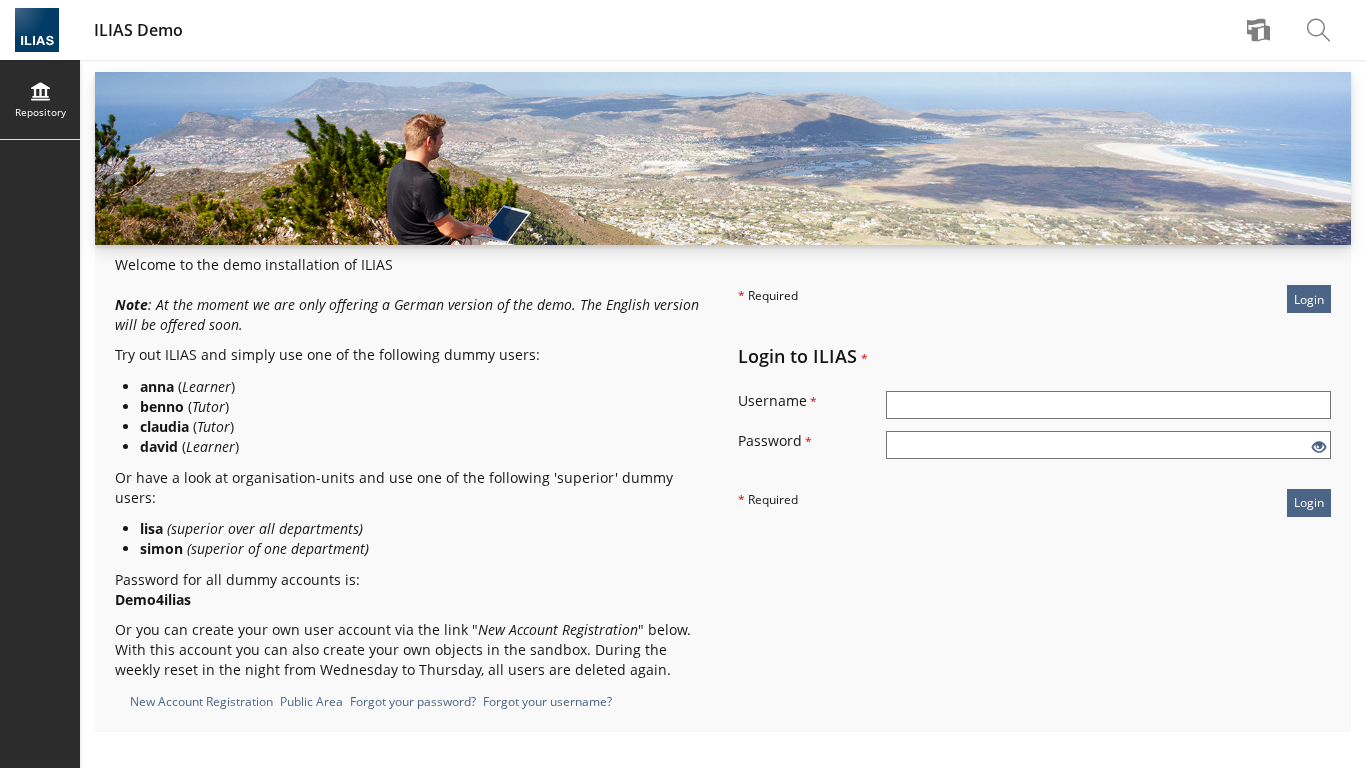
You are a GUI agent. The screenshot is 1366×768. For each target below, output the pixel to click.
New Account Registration (201, 701)
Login (1309, 299)
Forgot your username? (547, 701)
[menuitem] (1261, 30)
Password (775, 440)
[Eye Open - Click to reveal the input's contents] (1319, 447)
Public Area (311, 701)
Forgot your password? (413, 701)
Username (777, 400)
